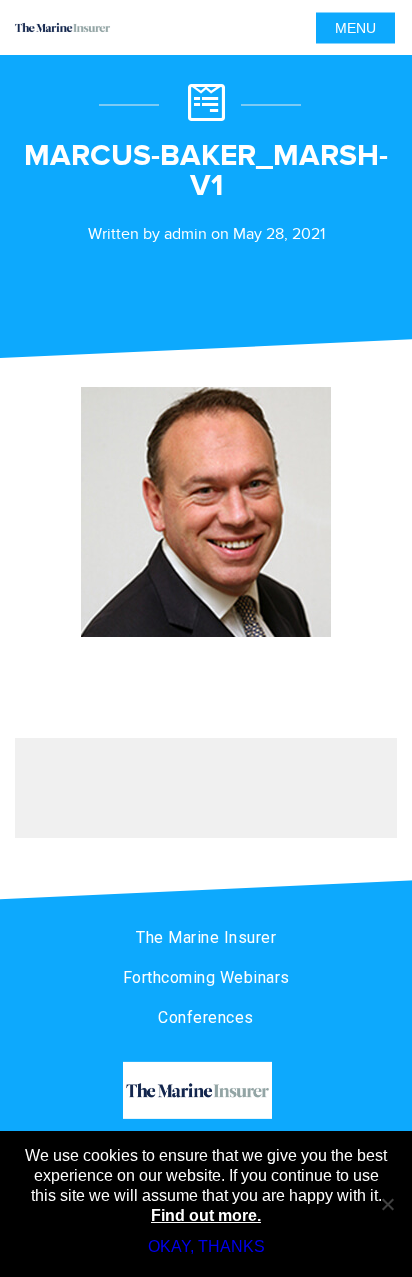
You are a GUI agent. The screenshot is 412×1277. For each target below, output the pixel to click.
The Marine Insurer (206, 937)
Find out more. (206, 1215)
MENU (355, 28)
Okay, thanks (206, 1246)
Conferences (206, 1017)
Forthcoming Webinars (206, 977)
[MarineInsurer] (206, 1090)
